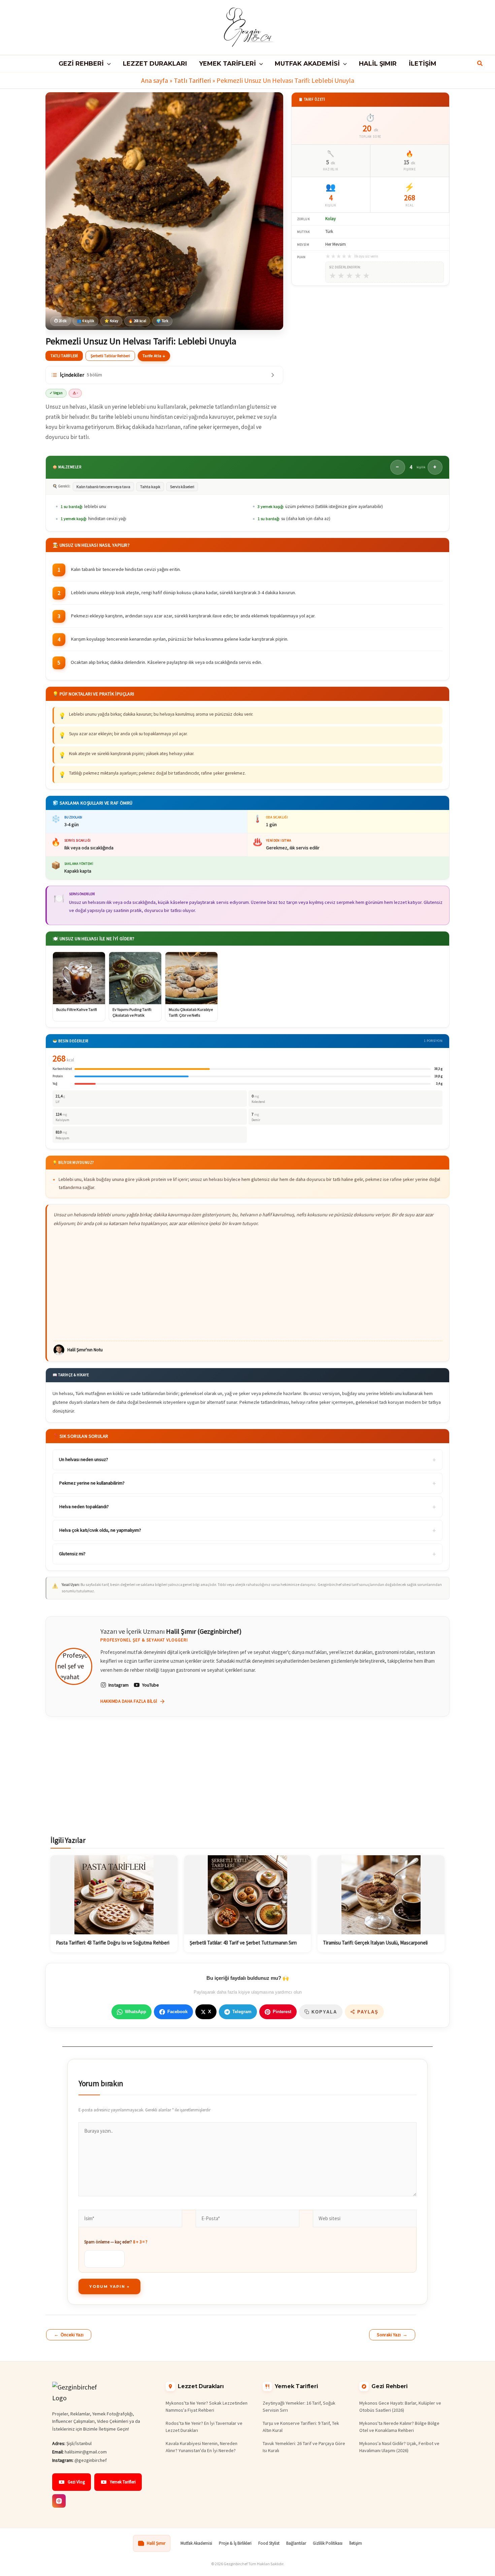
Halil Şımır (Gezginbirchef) (204, 1631)
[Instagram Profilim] (59, 2501)
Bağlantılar (296, 2543)
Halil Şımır (156, 2543)
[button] (107, 64)
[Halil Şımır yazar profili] (74, 1666)
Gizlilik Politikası (328, 2543)
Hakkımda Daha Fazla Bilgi (129, 1701)
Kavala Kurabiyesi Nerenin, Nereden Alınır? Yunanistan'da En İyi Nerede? (202, 2447)
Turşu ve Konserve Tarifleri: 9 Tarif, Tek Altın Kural (301, 2427)
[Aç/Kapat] (273, 375)
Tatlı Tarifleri (192, 80)
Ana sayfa (155, 80)
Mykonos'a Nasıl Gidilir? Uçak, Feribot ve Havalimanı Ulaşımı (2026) (399, 2447)
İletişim (356, 2543)
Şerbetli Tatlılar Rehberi (110, 356)
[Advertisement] (248, 1284)
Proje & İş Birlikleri (235, 2543)
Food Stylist (269, 2543)
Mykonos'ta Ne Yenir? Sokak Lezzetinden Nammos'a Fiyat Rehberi (207, 2406)
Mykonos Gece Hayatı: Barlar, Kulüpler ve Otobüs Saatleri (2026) (400, 2406)
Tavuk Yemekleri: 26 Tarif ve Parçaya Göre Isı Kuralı (304, 2447)
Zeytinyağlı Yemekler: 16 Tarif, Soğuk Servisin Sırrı (299, 2406)
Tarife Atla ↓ (154, 356)
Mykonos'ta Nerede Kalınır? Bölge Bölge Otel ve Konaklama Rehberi (399, 2427)
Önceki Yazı (69, 2335)
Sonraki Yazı (392, 2335)
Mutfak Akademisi (196, 2543)
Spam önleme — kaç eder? (116, 2242)
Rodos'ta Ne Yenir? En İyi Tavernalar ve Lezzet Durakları (204, 2427)
